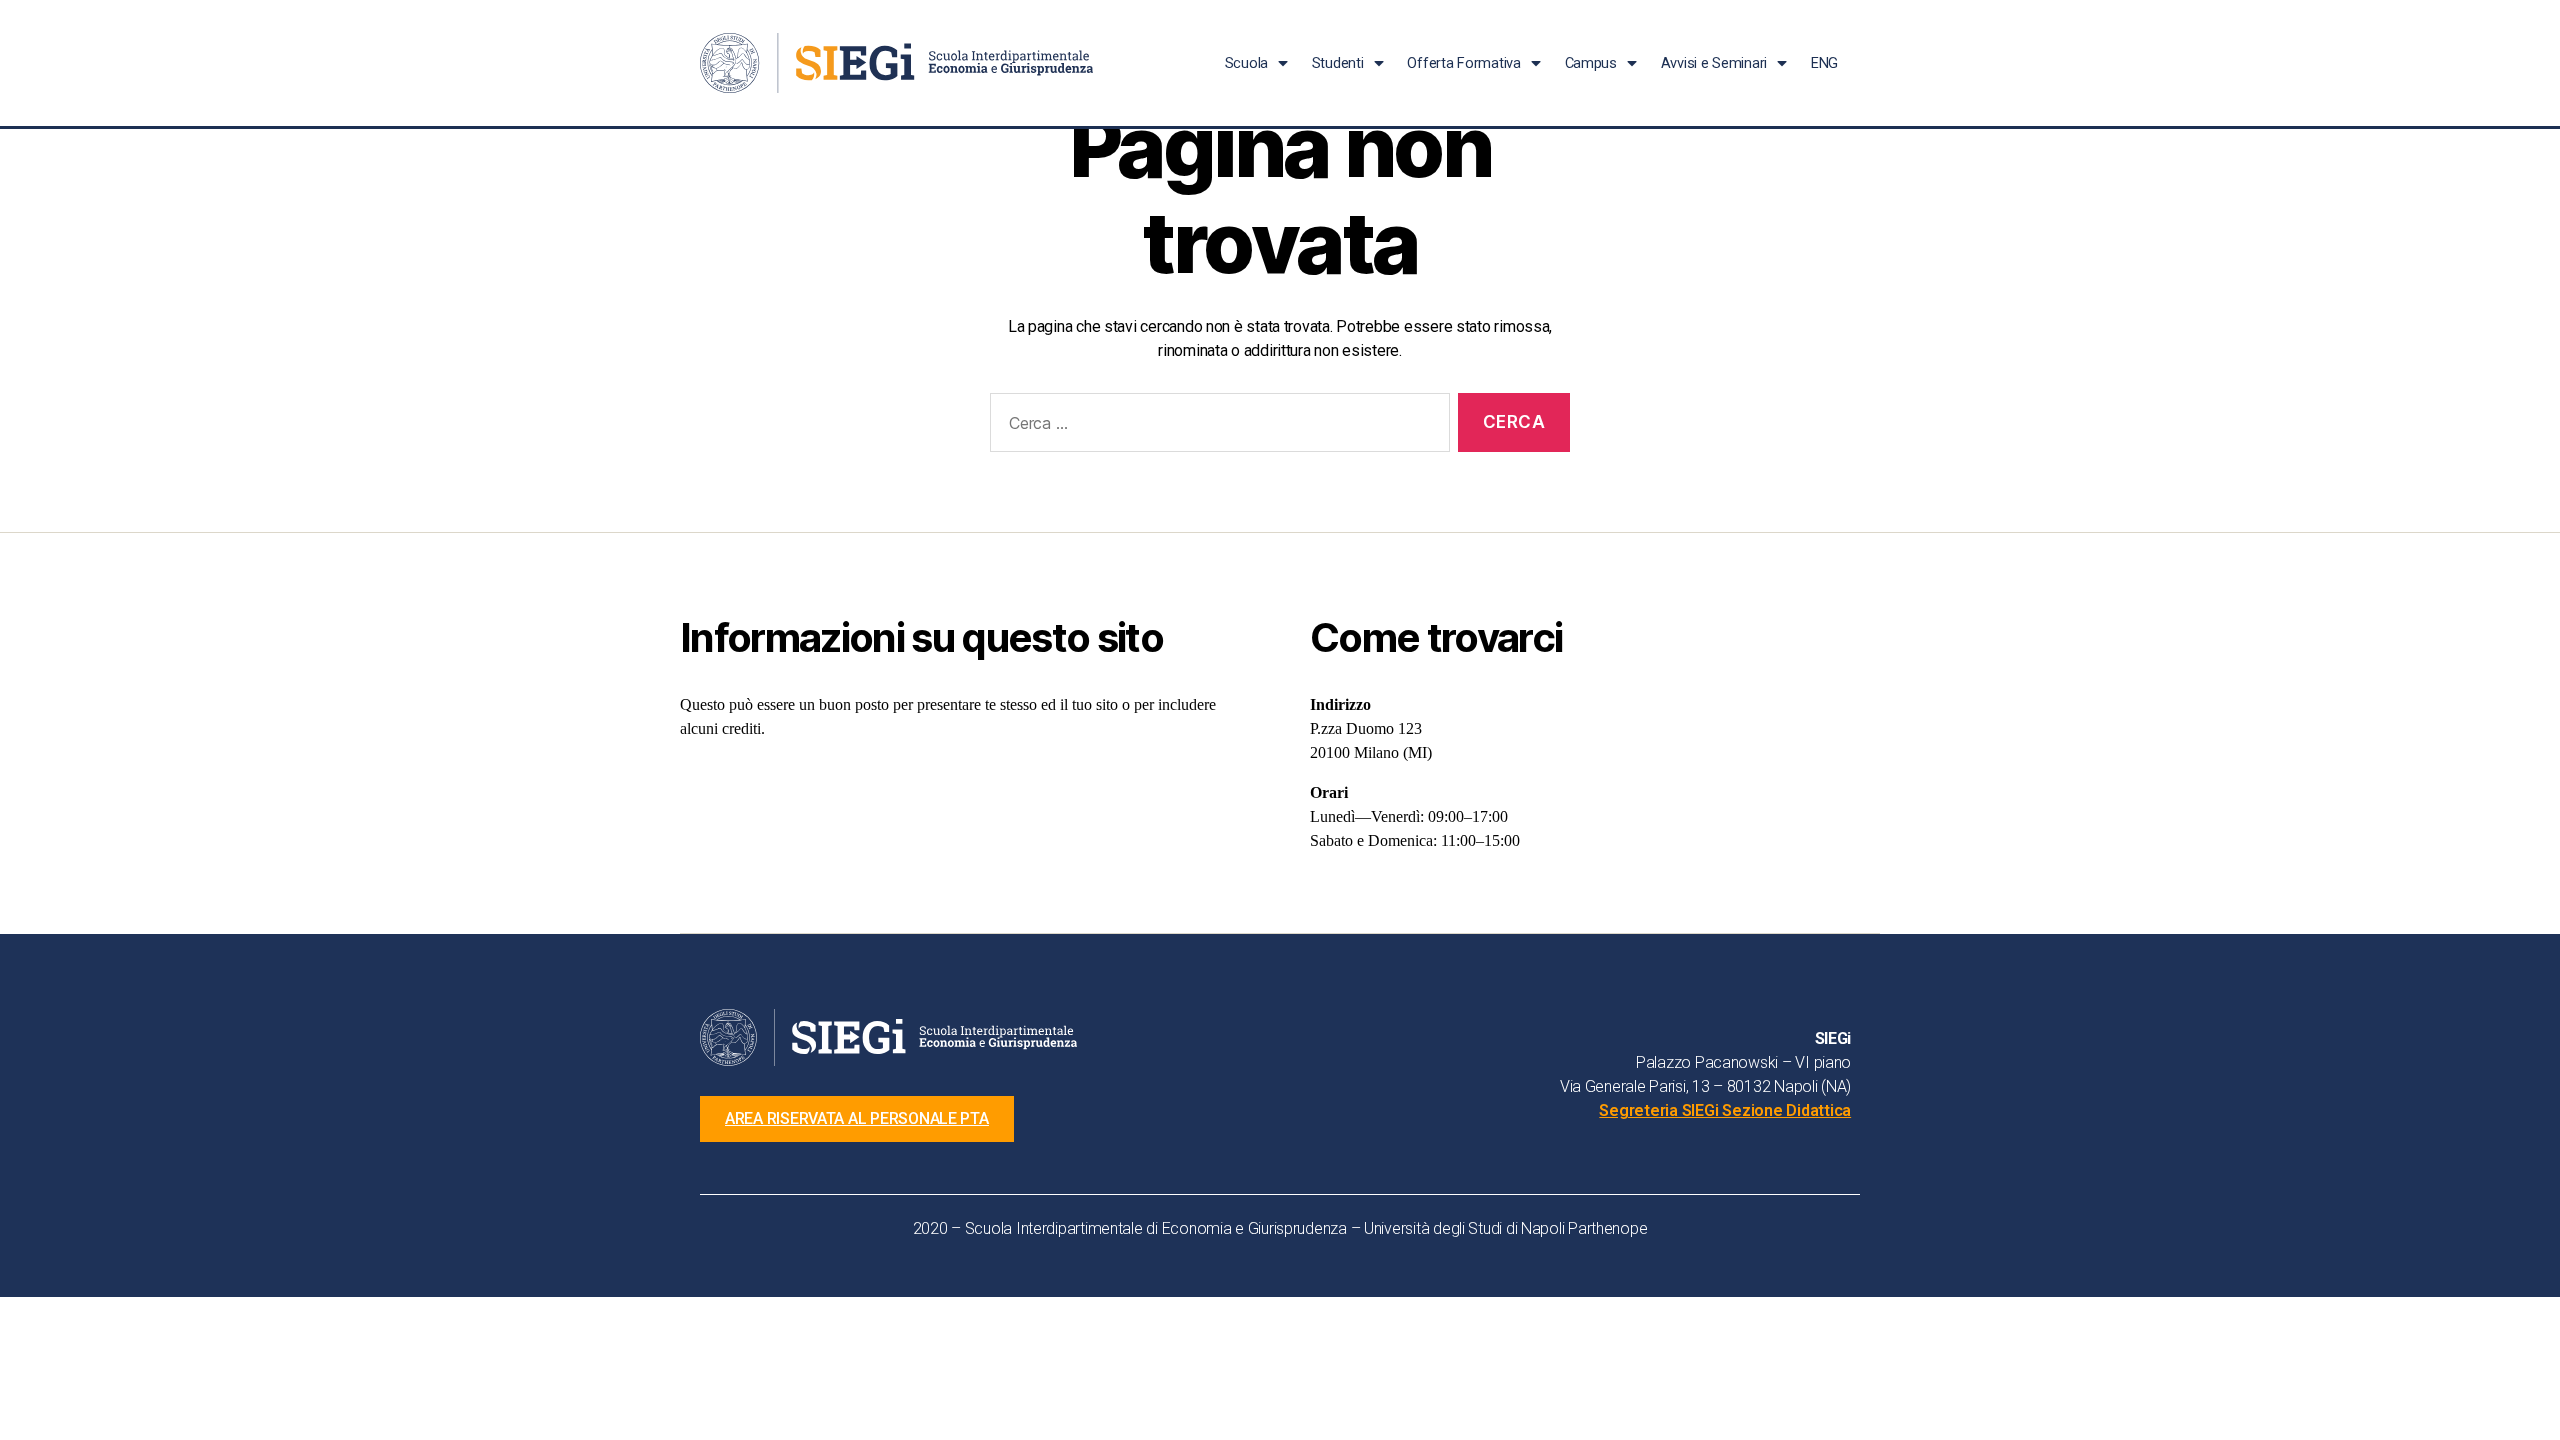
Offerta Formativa (1463, 63)
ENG (1824, 63)
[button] (857, 1119)
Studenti (1338, 63)
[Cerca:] (1216, 426)
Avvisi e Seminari (1714, 63)
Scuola (1246, 63)
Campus (1591, 63)
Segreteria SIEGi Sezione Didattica (1725, 1110)
